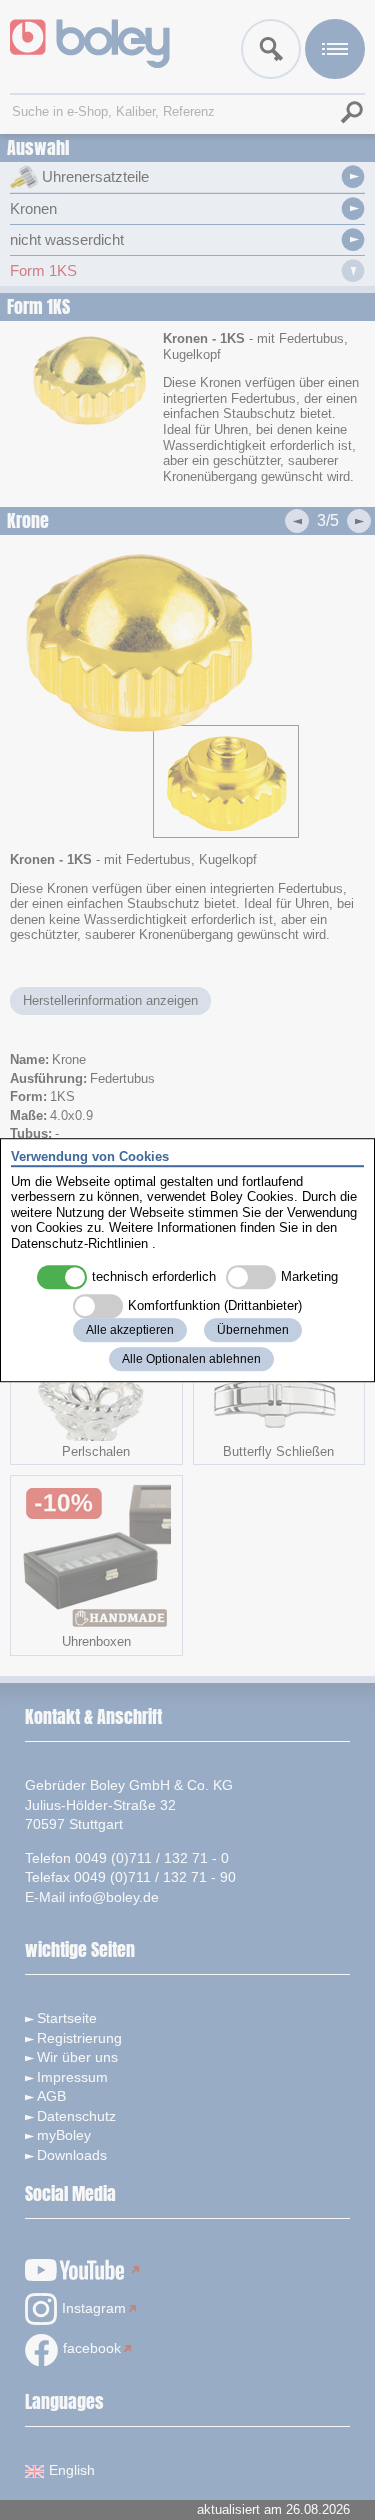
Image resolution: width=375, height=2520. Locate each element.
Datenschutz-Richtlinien (79, 1243)
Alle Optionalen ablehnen (191, 1359)
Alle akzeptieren (130, 1330)
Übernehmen (253, 1330)
